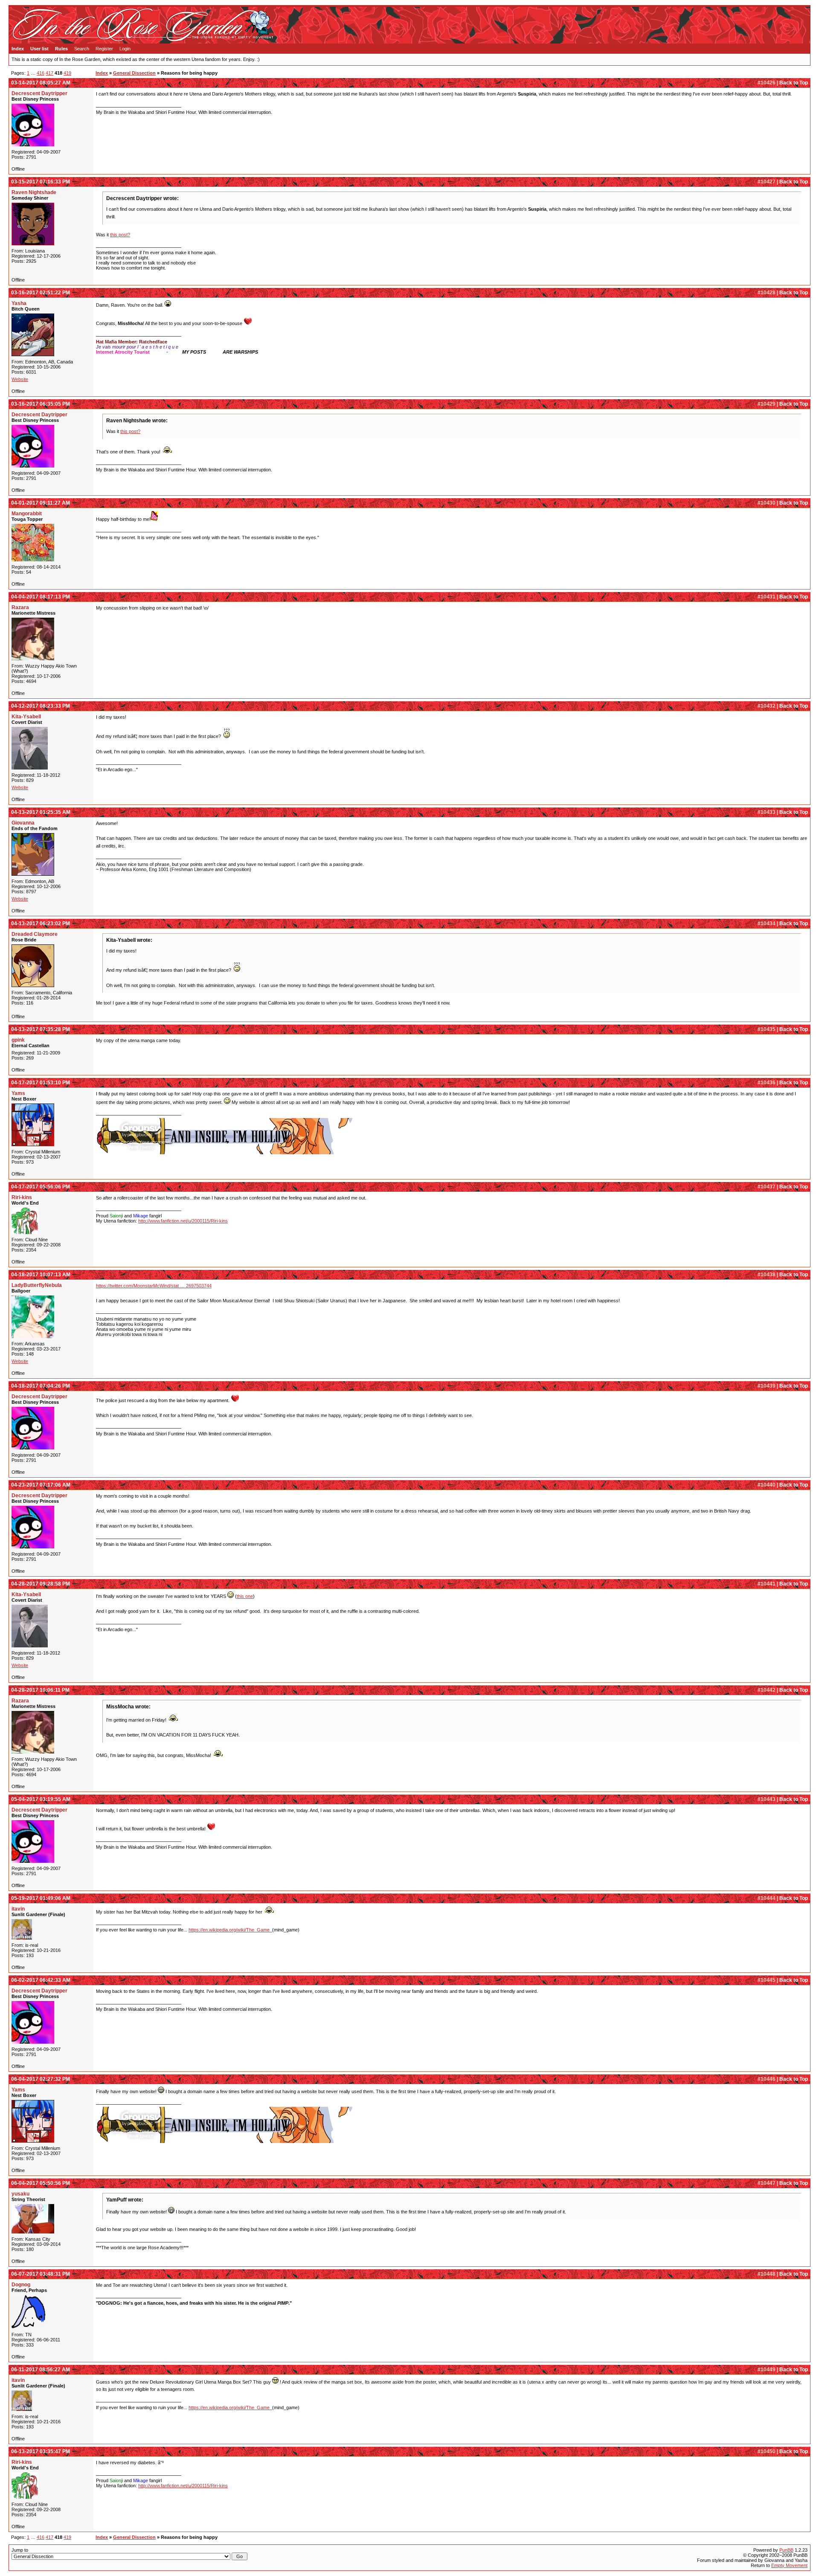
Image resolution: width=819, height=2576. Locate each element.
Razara (20, 607)
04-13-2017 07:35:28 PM (41, 1029)
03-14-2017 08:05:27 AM (41, 83)
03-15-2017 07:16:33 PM (41, 182)
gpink (18, 1040)
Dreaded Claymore (35, 934)
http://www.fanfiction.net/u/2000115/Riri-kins (183, 1221)
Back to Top (794, 83)
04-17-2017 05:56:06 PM (41, 1187)
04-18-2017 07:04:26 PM (41, 1386)
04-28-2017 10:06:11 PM (40, 1690)
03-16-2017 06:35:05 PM (41, 404)
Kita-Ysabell (26, 717)
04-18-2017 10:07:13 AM (41, 1275)
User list (39, 49)
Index (18, 49)
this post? (120, 235)
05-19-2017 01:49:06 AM (41, 1898)
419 (67, 73)
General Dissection (134, 73)
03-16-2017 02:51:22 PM (41, 293)
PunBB (786, 2550)
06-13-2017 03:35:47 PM (41, 2451)
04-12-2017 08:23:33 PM (41, 706)
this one (245, 1596)
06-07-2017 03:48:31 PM (41, 2274)
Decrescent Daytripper (39, 93)
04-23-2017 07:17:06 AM (41, 1485)
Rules (61, 49)
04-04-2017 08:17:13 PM (41, 597)
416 (41, 73)
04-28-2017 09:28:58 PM (41, 1584)
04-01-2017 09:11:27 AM (41, 503)
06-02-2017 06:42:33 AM (41, 1980)
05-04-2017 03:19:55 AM (41, 1799)
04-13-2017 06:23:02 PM (41, 924)
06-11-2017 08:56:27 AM (41, 2370)
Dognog (21, 2285)
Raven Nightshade (34, 192)
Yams (18, 1093)
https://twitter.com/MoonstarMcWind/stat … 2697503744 (154, 1286)
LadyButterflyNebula (37, 1285)
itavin (18, 1909)
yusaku (20, 2194)
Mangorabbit (27, 514)
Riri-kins (22, 1197)
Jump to (20, 2550)
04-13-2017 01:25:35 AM (41, 812)
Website (20, 379)
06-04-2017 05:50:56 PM (41, 2183)
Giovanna (23, 823)
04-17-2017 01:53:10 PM (41, 1083)
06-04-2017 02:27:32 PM (41, 2079)
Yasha (19, 303)
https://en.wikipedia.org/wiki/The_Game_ (230, 1930)
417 (49, 73)
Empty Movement (789, 2565)
